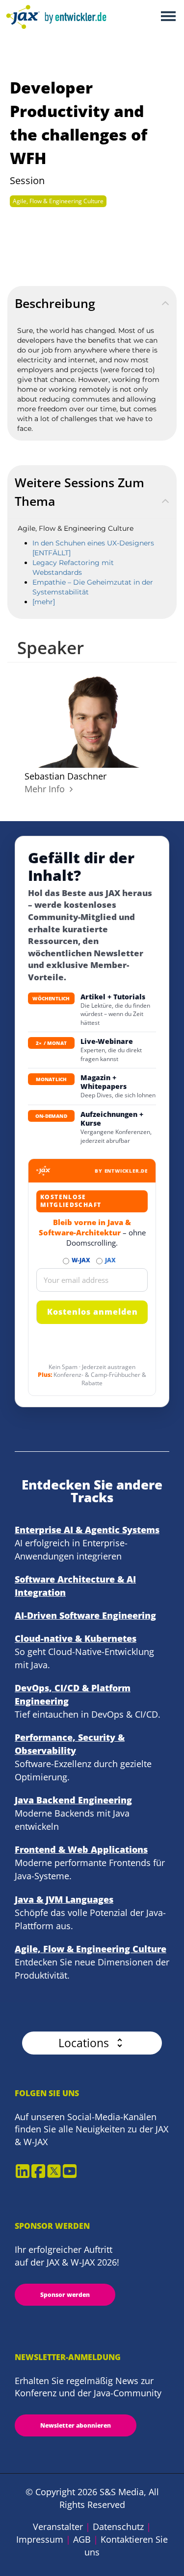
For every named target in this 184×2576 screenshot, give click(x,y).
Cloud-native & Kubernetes (76, 1638)
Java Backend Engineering (73, 1800)
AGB (82, 2539)
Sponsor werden (65, 2295)
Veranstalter (58, 2527)
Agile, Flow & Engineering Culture (58, 201)
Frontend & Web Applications (81, 1849)
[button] (92, 2043)
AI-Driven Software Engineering (85, 1615)
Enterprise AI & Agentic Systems (87, 1530)
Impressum (40, 2539)
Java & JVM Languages (64, 1899)
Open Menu (168, 17)
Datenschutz (118, 2527)
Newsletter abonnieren (76, 2425)
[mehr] (44, 602)
